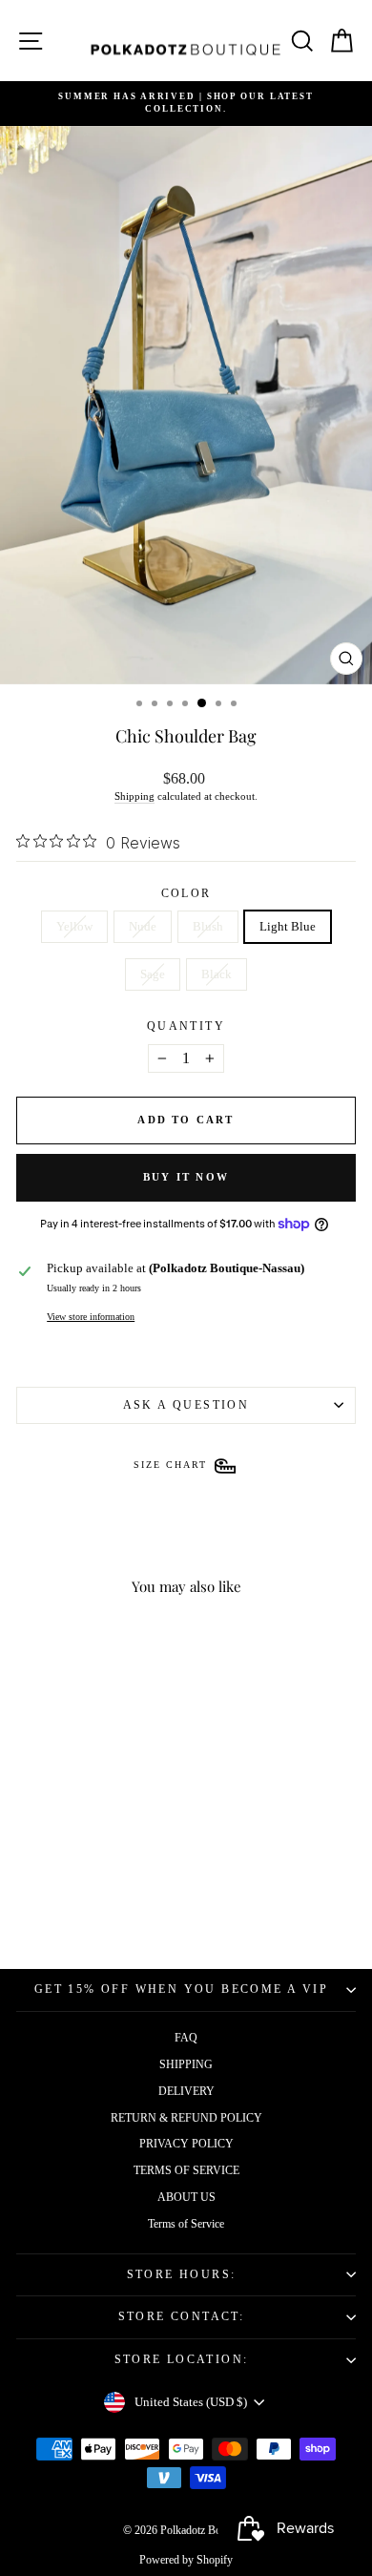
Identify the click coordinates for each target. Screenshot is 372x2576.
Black (217, 974)
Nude (143, 926)
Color (186, 893)
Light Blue (288, 926)
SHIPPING (186, 2064)
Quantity (186, 1026)
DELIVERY (186, 2091)
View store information (91, 1317)
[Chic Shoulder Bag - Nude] (59, 1886)
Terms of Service (186, 2224)
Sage (153, 974)
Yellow (74, 926)
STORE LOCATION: (182, 2359)
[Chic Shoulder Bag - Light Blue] (103, 1886)
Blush (208, 926)
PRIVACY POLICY (186, 2144)
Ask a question (186, 1405)
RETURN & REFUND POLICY (186, 2118)
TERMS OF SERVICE (186, 2170)
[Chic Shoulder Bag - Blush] (81, 1886)
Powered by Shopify (186, 2560)
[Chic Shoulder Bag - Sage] (124, 1886)
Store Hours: (182, 2274)
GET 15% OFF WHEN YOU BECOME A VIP (181, 1989)
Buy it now (186, 1177)
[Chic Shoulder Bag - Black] (81, 1905)
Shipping (134, 796)
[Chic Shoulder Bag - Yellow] (37, 1886)
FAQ (186, 2038)
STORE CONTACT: (182, 2316)
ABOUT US (186, 2197)
